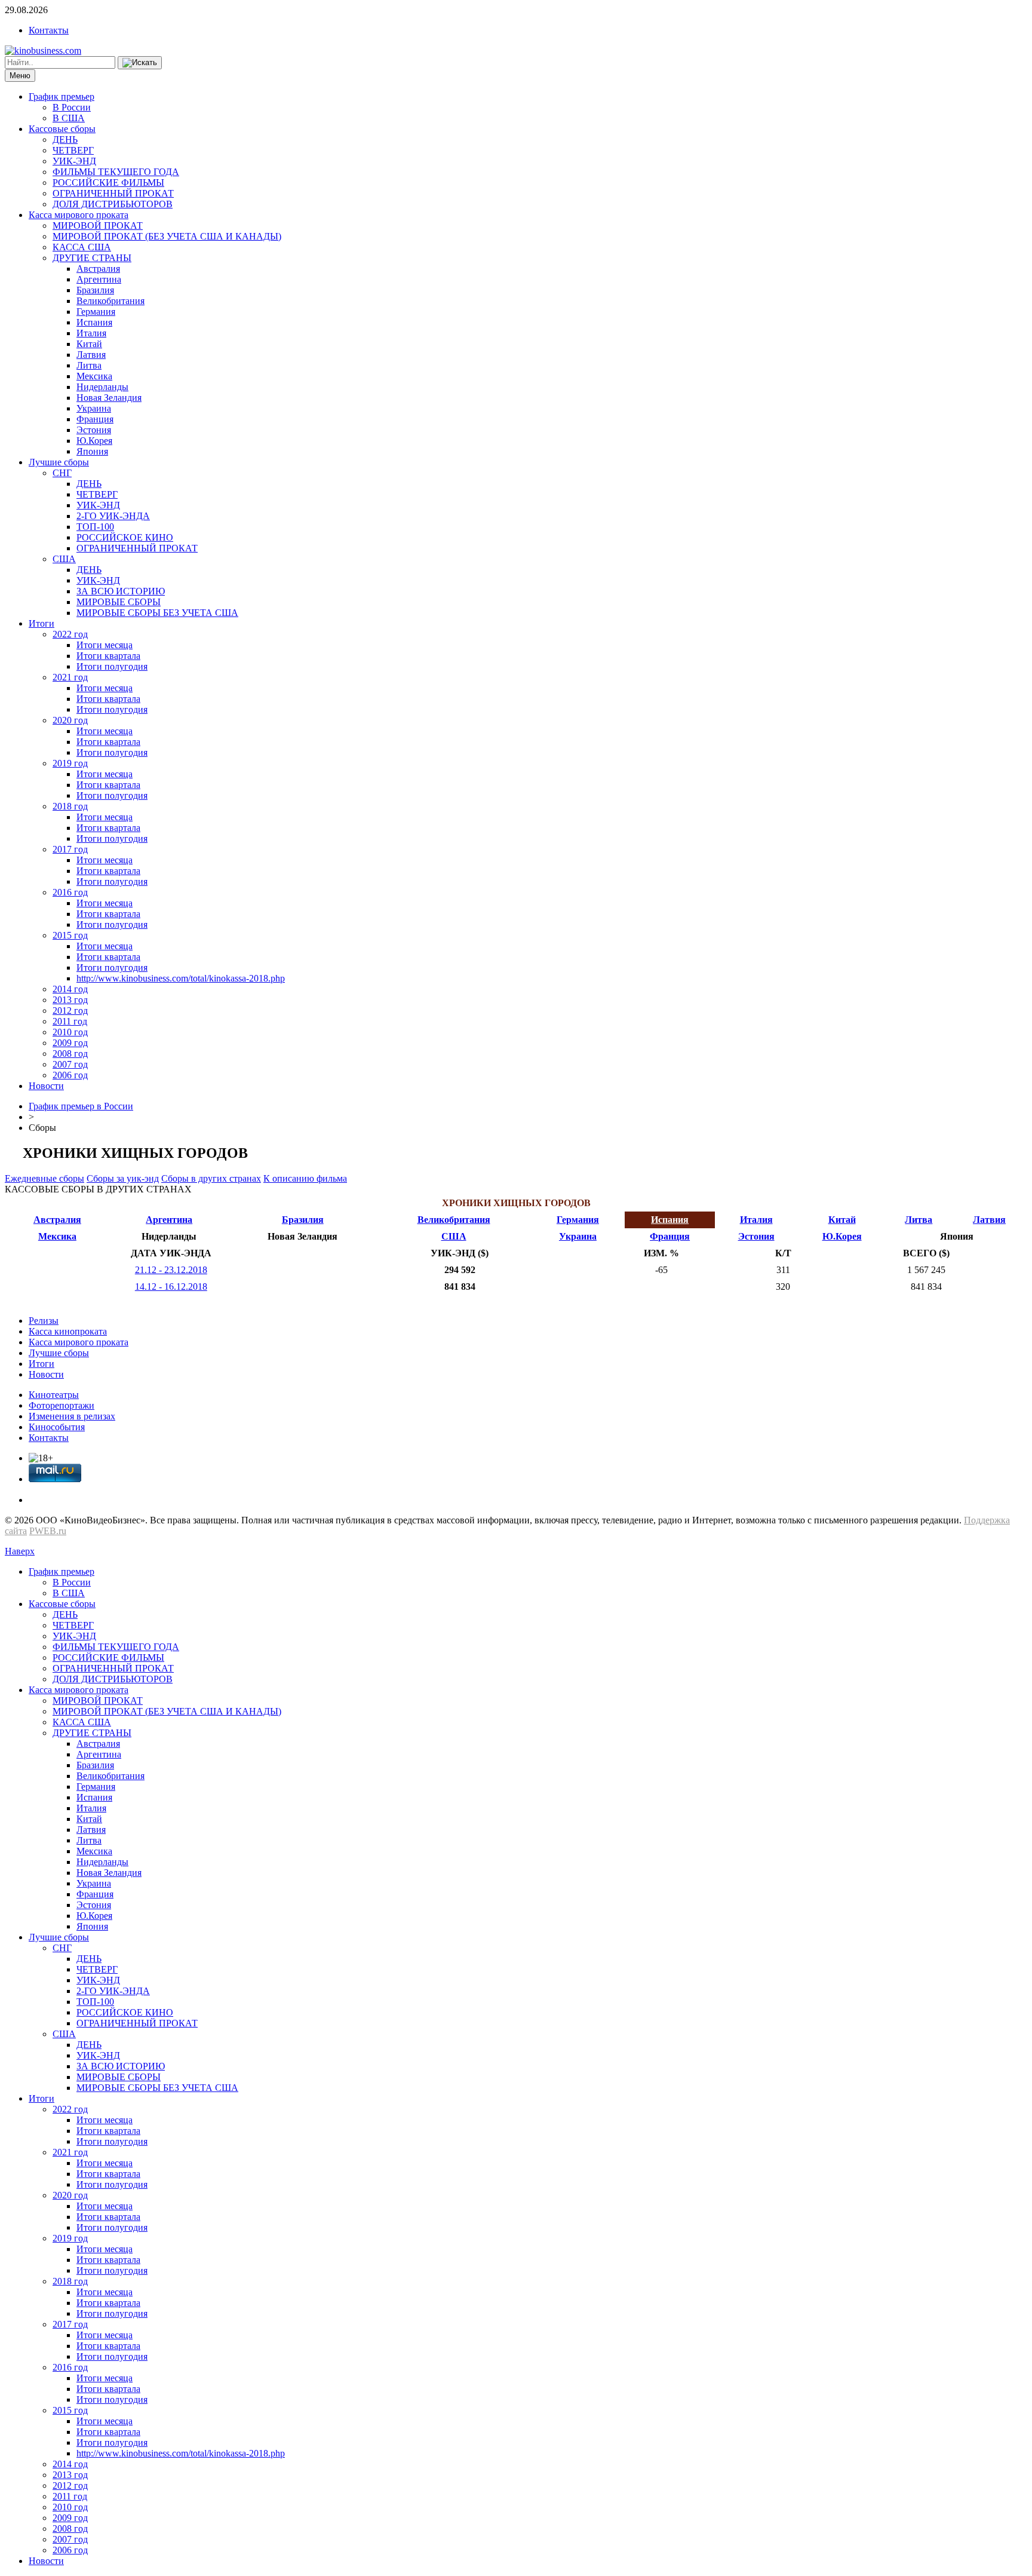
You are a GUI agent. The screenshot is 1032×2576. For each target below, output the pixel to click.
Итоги (42, 623)
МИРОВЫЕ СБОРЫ (119, 602)
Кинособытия (57, 1427)
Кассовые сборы (62, 129)
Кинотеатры (54, 1395)
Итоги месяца (105, 645)
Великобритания (110, 301)
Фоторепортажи (62, 1405)
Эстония (94, 430)
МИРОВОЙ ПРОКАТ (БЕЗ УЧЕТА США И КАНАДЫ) (167, 236)
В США (69, 118)
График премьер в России (81, 1106)
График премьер (62, 96)
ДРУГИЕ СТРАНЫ (92, 258)
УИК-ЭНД (74, 161)
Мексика (94, 376)
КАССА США (82, 247)
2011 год (70, 1021)
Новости (46, 1086)
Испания (94, 322)
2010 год (70, 1032)
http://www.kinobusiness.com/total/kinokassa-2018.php (181, 978)
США (64, 559)
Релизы (44, 1321)
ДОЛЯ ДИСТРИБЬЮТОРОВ (113, 204)
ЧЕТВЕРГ (73, 150)
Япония (92, 451)
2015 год (70, 935)
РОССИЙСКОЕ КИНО (125, 537)
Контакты (49, 30)
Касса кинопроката (68, 1331)
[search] (140, 63)
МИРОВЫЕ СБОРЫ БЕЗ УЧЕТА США (157, 613)
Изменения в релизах (72, 1416)
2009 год (70, 1043)
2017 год (70, 849)
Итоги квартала (108, 656)
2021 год (70, 677)
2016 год (70, 892)
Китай (89, 344)
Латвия (91, 355)
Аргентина (99, 279)
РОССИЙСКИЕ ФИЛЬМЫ (108, 183)
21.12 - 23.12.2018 (171, 1270)
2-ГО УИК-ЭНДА (113, 516)
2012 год (70, 1011)
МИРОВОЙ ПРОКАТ (98, 226)
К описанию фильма (305, 1178)
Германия (96, 312)
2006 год (70, 1075)
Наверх (20, 1551)
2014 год (70, 989)
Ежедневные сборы (44, 1178)
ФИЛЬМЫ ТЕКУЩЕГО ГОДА (116, 172)
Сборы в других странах (211, 1178)
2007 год (70, 1064)
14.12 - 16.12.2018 (171, 1287)
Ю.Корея (94, 441)
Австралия (98, 269)
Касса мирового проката (79, 215)
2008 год (70, 1054)
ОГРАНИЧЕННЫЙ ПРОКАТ (113, 193)
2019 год (70, 763)
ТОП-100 (95, 527)
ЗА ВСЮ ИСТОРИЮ (121, 591)
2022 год (70, 634)
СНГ (62, 473)
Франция (95, 419)
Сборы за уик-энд (123, 1178)
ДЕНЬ (65, 139)
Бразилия (95, 290)
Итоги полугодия (112, 666)
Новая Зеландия (109, 398)
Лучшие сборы (59, 462)
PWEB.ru (48, 1531)
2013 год (70, 1000)
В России (72, 107)
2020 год (70, 720)
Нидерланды (102, 387)
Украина (94, 408)
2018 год (70, 806)
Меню (20, 76)
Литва (89, 365)
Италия (91, 333)
